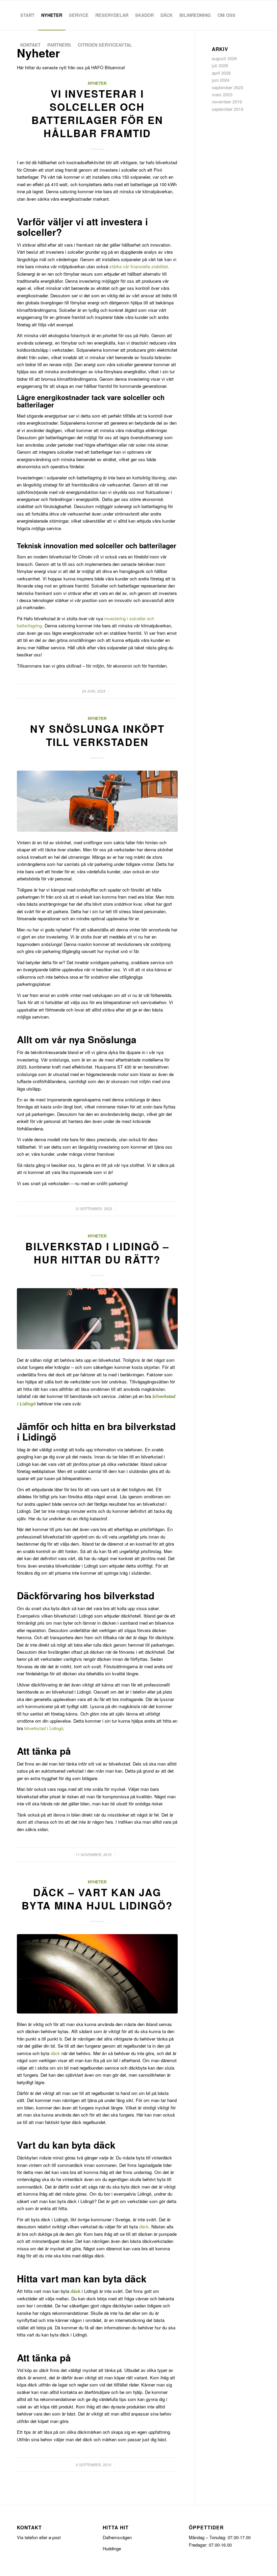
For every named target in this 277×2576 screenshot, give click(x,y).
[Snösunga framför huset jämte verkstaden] (97, 801)
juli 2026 (220, 65)
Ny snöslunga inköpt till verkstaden (97, 735)
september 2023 (228, 87)
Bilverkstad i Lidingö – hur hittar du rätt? (97, 1253)
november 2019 (227, 102)
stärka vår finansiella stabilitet (139, 266)
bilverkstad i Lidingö (44, 1728)
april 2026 (221, 73)
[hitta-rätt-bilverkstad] (97, 1319)
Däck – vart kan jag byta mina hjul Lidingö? (97, 1899)
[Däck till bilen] (97, 1974)
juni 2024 (221, 80)
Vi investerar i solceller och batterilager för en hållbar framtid (97, 113)
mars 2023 (222, 94)
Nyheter (97, 83)
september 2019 (228, 109)
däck (55, 2053)
